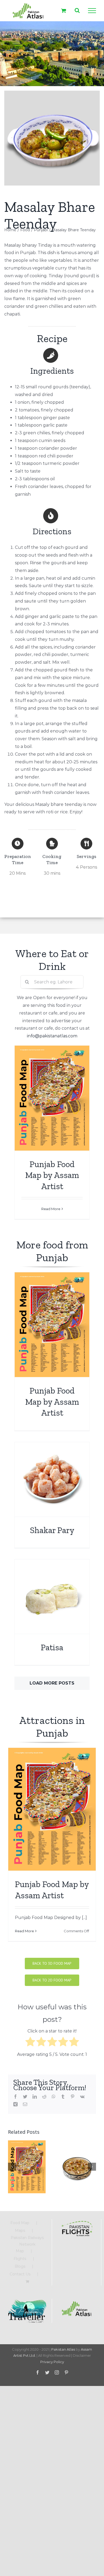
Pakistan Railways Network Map (27, 2244)
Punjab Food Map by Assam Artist (52, 1175)
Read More (51, 1209)
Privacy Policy (52, 2362)
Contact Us (20, 2274)
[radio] (30, 2043)
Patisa (52, 1647)
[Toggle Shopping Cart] (64, 10)
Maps (20, 2230)
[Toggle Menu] (92, 11)
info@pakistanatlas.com (52, 1036)
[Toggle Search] (77, 10)
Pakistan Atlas (63, 2349)
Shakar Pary (52, 1530)
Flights (20, 2259)
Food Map (20, 2223)
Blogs (20, 2266)
